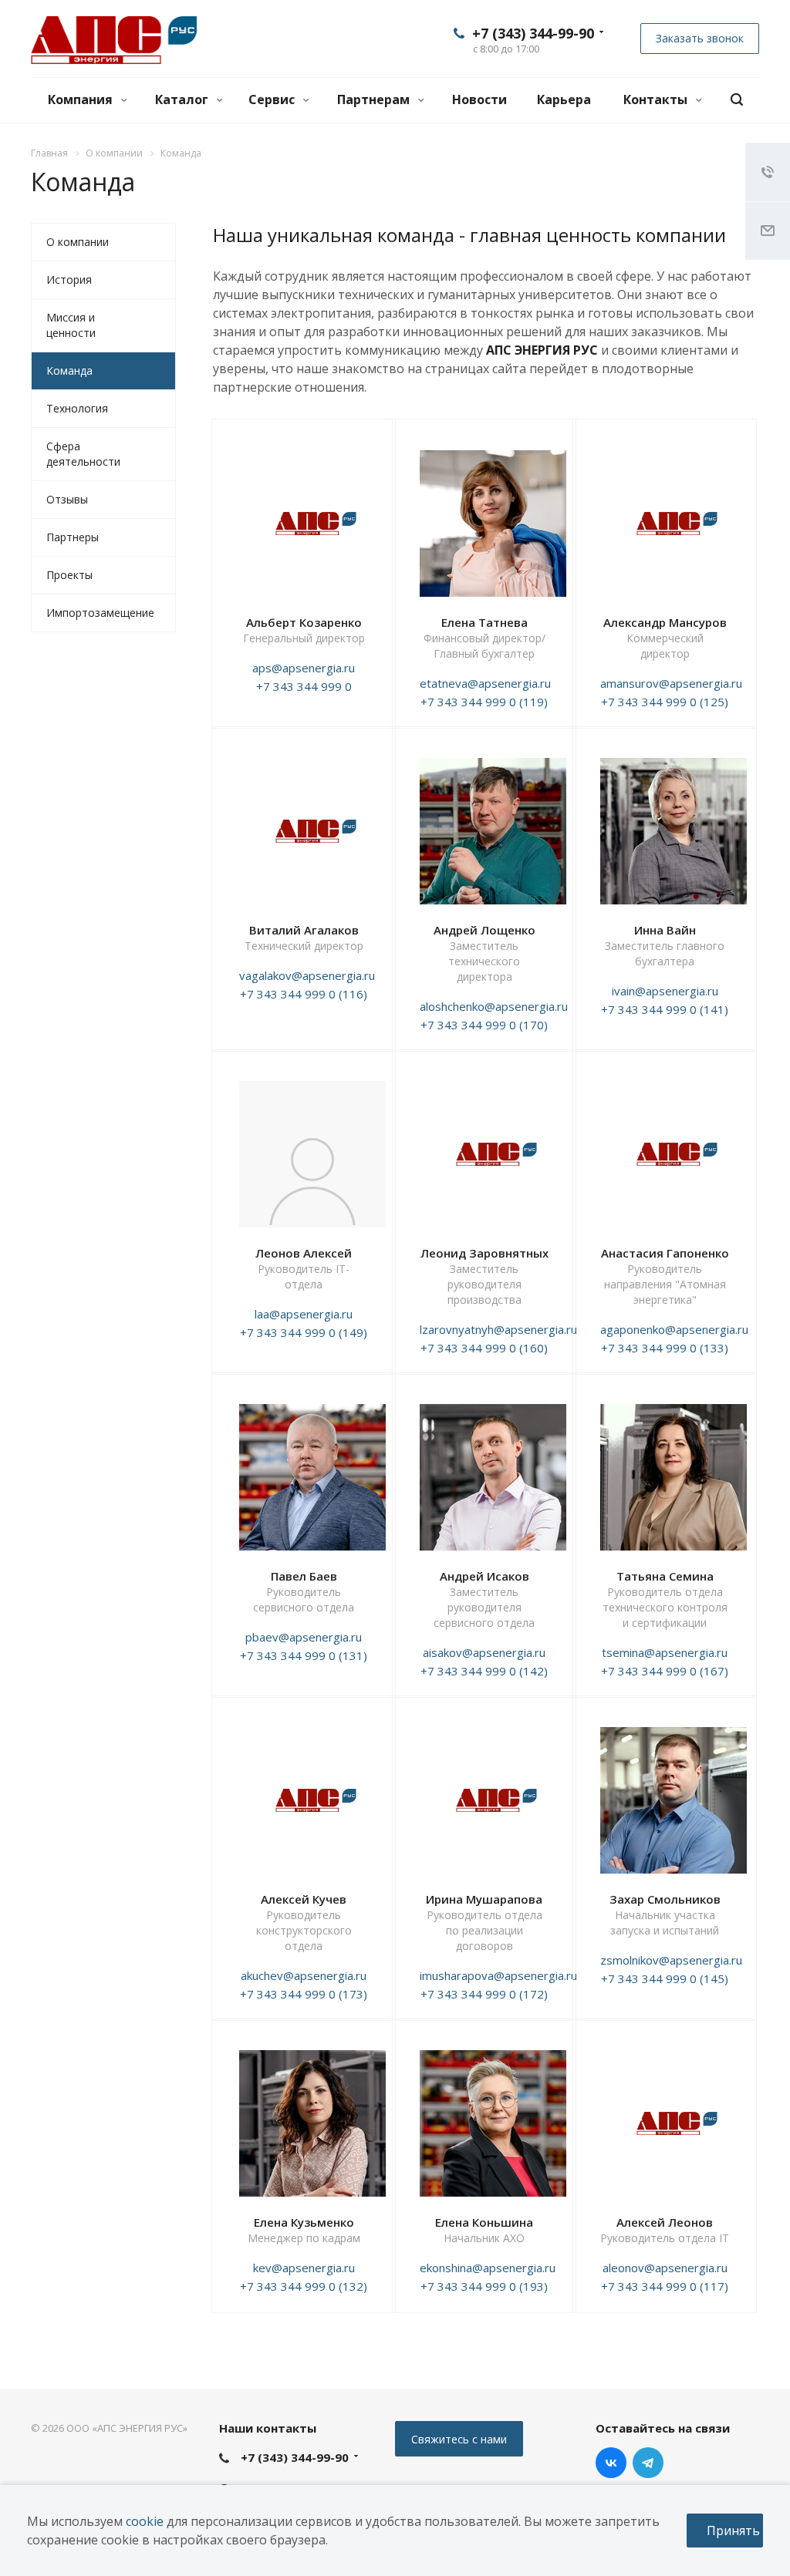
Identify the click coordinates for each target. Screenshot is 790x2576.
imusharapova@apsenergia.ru (498, 1975)
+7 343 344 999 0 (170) (484, 1025)
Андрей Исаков (484, 1576)
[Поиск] (737, 100)
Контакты (657, 99)
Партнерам (375, 99)
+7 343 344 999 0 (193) (484, 2286)
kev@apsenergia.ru (304, 2268)
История (69, 279)
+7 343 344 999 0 (304, 686)
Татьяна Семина (665, 1576)
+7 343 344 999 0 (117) (665, 2286)
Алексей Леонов (665, 2222)
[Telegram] (648, 2463)
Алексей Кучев (304, 1899)
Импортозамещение (100, 613)
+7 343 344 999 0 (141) (665, 1009)
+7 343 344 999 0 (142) (484, 1671)
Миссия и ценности (71, 325)
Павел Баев (304, 1576)
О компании (78, 242)
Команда (69, 370)
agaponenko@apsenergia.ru (674, 1329)
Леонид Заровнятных (484, 1253)
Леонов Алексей (304, 1253)
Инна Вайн (665, 930)
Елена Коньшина (484, 2222)
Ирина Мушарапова (484, 1899)
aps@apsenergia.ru (304, 668)
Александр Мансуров (665, 622)
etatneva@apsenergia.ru (485, 683)
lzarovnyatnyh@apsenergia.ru (498, 1329)
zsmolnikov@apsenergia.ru (671, 1960)
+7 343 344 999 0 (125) (665, 702)
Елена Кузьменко (304, 2222)
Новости (479, 99)
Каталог (183, 99)
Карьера (564, 99)
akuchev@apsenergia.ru (304, 1975)
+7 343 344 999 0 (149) (304, 1332)
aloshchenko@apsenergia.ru (494, 1006)
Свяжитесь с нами (459, 2439)
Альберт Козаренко (304, 622)
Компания (82, 99)
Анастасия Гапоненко (665, 1253)
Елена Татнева (484, 622)
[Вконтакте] (611, 2463)
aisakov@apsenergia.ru (484, 1652)
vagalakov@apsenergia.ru (307, 975)
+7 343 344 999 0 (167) (665, 1671)
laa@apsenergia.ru (304, 1314)
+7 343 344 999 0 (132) (304, 2286)
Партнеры (73, 537)
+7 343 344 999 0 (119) (484, 702)
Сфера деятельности (83, 454)
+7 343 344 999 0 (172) (484, 1994)
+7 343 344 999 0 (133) (665, 1348)
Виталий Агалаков (304, 930)
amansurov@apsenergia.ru (671, 683)
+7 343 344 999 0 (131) (304, 1655)
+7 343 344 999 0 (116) (304, 994)
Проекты (69, 575)
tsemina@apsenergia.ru (665, 1652)
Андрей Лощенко (484, 930)
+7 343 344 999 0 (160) (484, 1348)
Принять (733, 2531)
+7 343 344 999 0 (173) (304, 1994)
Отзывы (67, 499)
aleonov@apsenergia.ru (665, 2268)
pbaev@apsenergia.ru (304, 1637)
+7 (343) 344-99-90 (533, 33)
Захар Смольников (665, 1899)
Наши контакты (268, 2428)
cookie (145, 2521)
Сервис (273, 99)
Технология (77, 408)
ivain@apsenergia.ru (665, 991)
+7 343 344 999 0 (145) (665, 1978)
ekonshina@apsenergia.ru (488, 2268)
